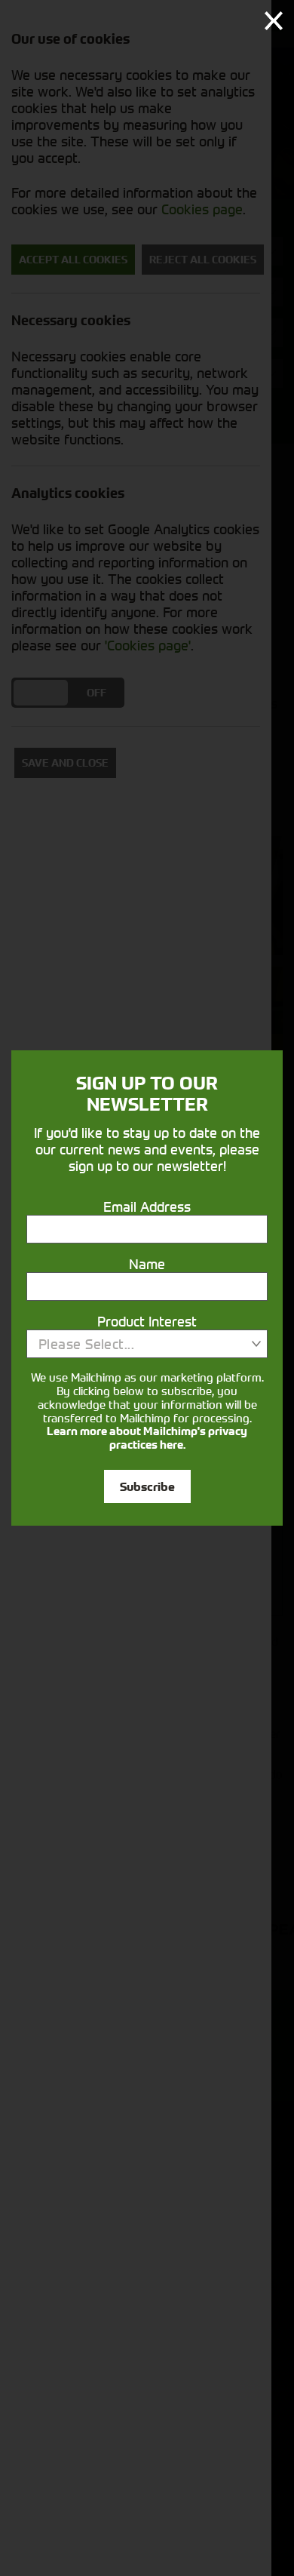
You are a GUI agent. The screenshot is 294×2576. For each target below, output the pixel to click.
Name (147, 1264)
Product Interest (147, 1321)
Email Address (147, 1207)
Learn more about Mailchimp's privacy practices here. (147, 1438)
